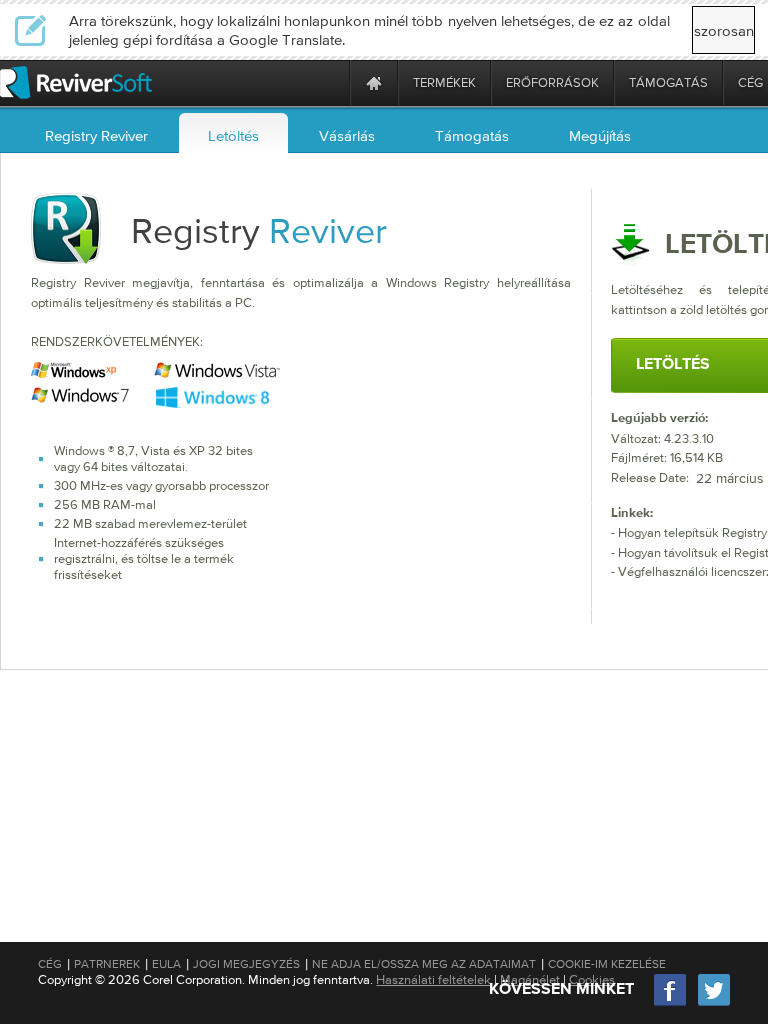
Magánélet (530, 979)
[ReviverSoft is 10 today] (330, 82)
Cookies (592, 979)
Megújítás (600, 135)
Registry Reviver (96, 135)
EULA (166, 964)
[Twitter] (714, 1003)
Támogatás (472, 135)
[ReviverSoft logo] (76, 82)
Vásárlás (347, 135)
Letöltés (233, 135)
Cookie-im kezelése (607, 964)
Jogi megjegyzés (246, 964)
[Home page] (374, 82)
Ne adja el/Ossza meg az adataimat (424, 964)
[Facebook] (671, 1003)
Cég (50, 964)
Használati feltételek (433, 979)
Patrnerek (107, 964)
